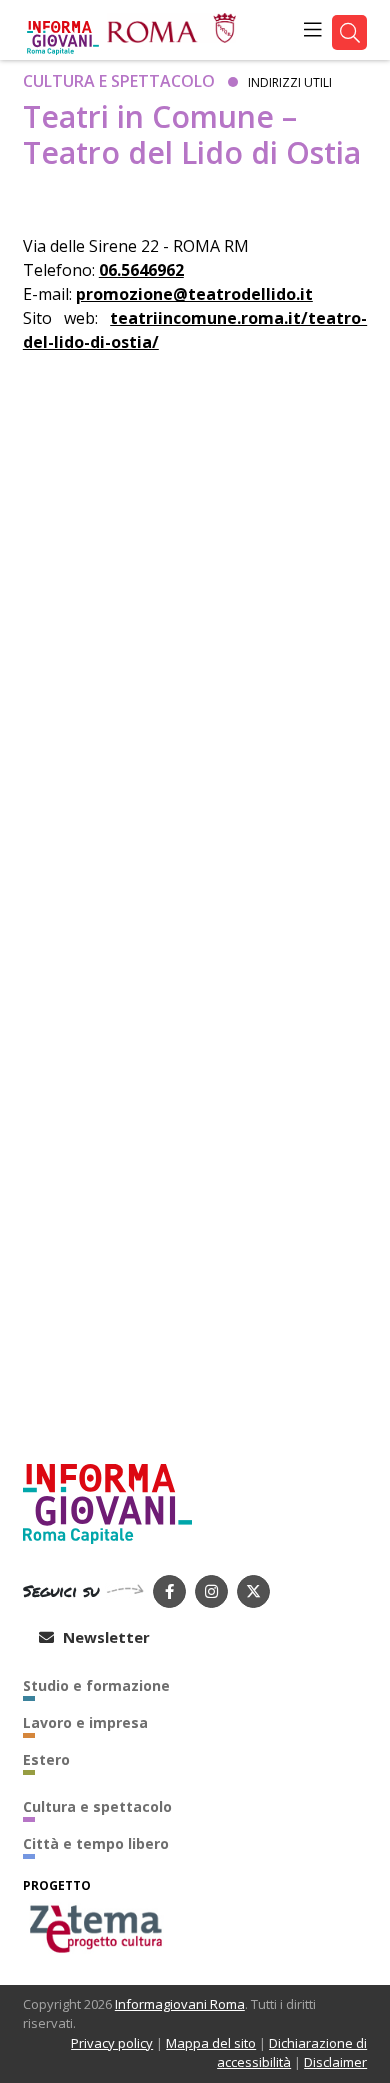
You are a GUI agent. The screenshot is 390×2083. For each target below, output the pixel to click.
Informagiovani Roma (180, 2004)
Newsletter (104, 1637)
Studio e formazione (96, 1685)
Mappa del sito (211, 2043)
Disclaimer (335, 2062)
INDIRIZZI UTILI (290, 82)
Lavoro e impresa (85, 1722)
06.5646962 (141, 270)
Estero (46, 1759)
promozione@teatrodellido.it (194, 294)
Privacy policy (112, 2043)
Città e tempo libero (96, 1843)
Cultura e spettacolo (119, 81)
